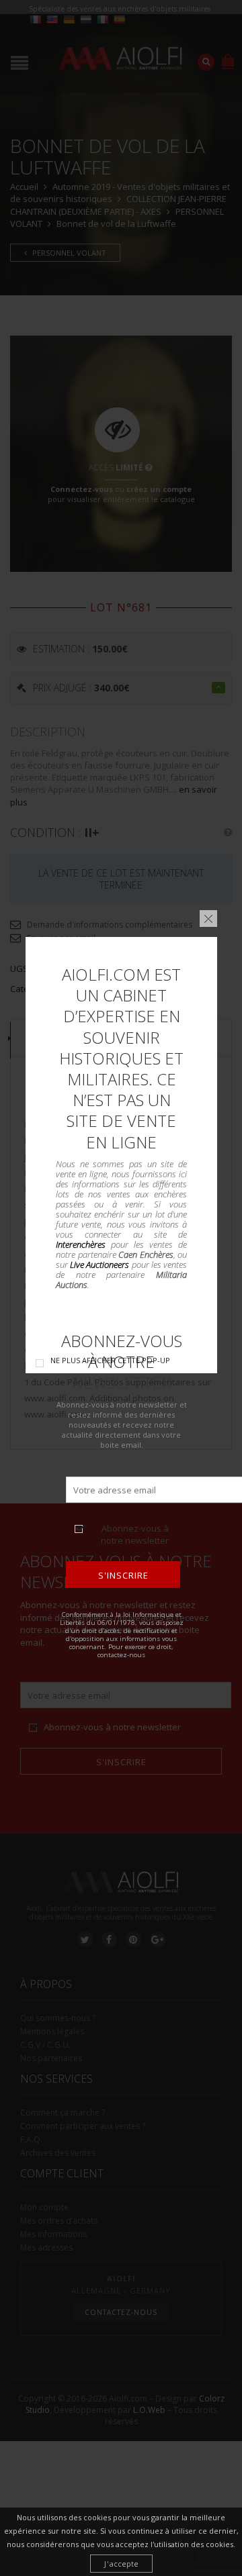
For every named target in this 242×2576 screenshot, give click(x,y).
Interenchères (81, 1244)
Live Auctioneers (99, 1265)
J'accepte (121, 2564)
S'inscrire (123, 1575)
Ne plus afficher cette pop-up (110, 1360)
